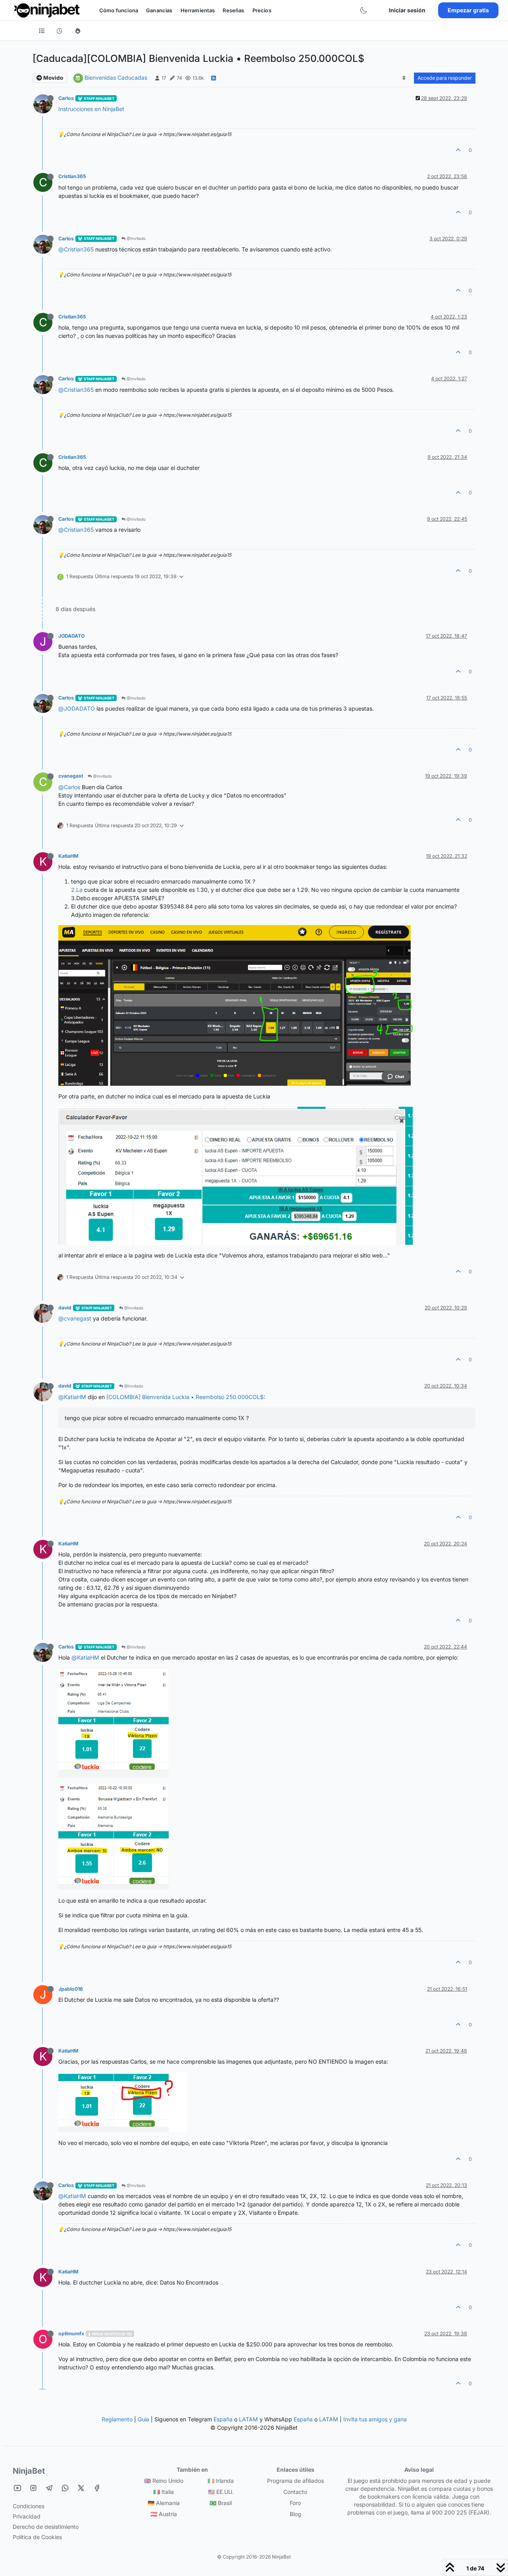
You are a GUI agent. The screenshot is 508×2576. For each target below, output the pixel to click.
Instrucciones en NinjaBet (91, 109)
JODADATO (71, 636)
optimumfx (71, 2334)
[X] (81, 2488)
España (223, 2419)
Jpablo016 (71, 1989)
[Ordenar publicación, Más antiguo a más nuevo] (404, 78)
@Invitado (136, 238)
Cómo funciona (119, 10)
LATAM (248, 2419)
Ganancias (159, 10)
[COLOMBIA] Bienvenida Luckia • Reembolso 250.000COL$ (185, 1397)
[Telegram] (49, 2488)
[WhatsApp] (65, 2488)
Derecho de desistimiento (46, 2527)
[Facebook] (97, 2488)
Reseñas (233, 10)
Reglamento (117, 2419)
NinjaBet (29, 2471)
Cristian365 (72, 176)
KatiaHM (68, 856)
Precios (262, 10)
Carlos (66, 98)
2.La (77, 890)
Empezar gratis (468, 10)
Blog (295, 2514)
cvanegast (71, 776)
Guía (143, 2419)
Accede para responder (445, 78)
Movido (53, 78)
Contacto (295, 2492)
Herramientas (198, 10)
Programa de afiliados (295, 2481)
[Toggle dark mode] (364, 10)
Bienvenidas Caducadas (116, 78)
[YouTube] (17, 2488)
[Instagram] (33, 2488)
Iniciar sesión (407, 10)
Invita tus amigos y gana (375, 2419)
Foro (295, 2503)
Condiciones (29, 2506)
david (65, 1308)
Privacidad (27, 2516)
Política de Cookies (37, 2537)
